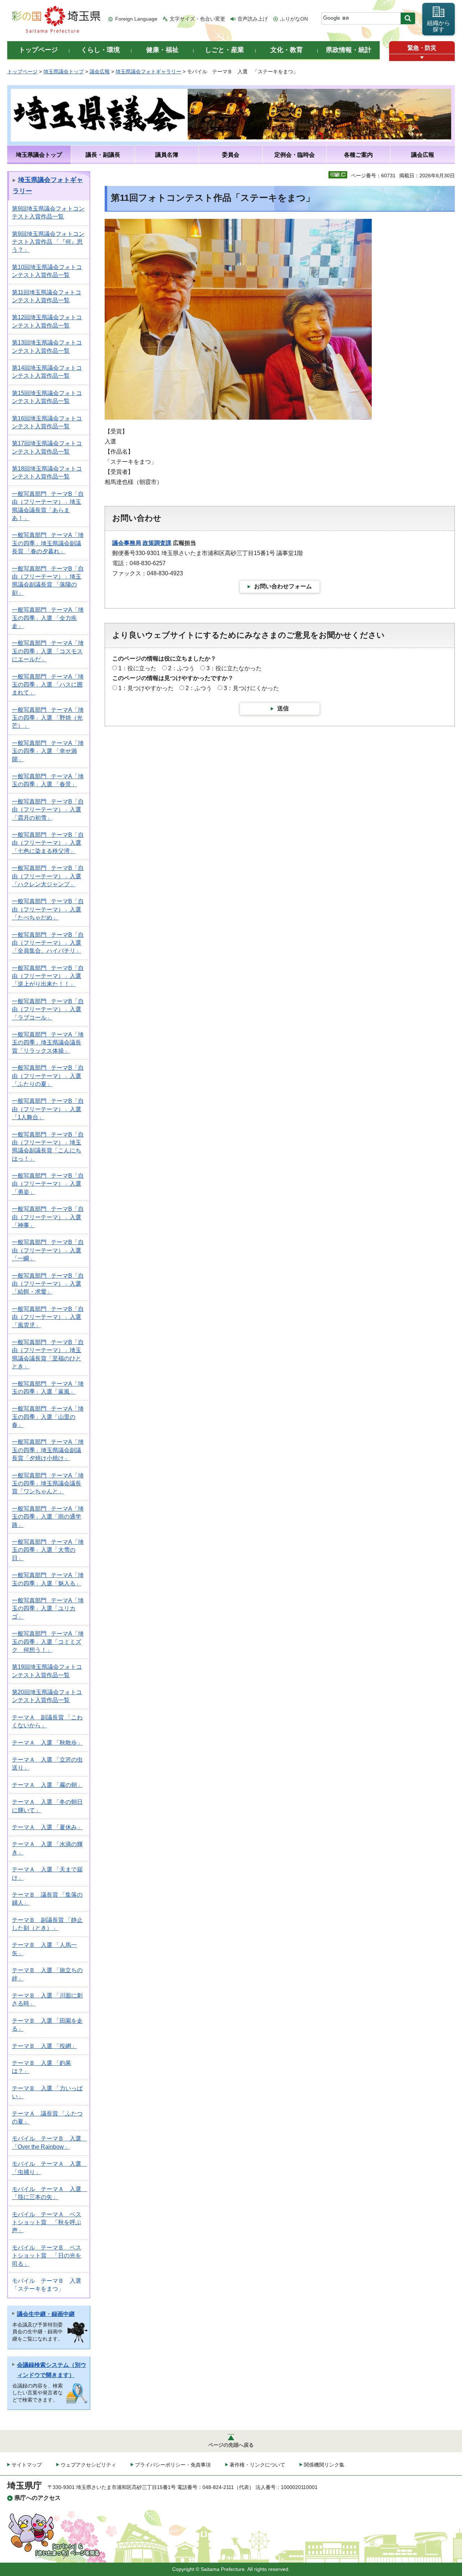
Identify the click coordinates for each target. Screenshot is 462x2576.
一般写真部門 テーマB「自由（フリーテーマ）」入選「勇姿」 (48, 1184)
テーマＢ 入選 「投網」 (44, 2046)
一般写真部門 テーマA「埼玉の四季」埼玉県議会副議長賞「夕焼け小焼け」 (48, 1450)
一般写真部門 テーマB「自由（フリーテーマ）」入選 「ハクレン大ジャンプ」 (48, 876)
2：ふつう (181, 668)
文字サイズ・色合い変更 (197, 19)
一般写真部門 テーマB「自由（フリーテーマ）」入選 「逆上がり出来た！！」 (48, 976)
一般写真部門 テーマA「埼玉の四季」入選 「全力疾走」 (48, 618)
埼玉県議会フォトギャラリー (148, 72)
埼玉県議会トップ (64, 72)
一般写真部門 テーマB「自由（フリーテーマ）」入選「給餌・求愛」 (48, 1284)
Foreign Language (136, 19)
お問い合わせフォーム (283, 586)
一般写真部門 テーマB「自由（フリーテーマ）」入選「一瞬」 (48, 1250)
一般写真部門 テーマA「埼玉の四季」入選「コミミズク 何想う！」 (48, 1642)
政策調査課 (157, 543)
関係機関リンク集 (324, 2465)
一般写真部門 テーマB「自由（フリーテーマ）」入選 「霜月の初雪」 (48, 810)
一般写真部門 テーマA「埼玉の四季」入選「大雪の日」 (48, 1550)
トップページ (22, 72)
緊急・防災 (422, 48)
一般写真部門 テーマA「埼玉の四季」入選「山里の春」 (48, 1417)
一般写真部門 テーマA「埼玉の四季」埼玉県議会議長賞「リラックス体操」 (48, 1043)
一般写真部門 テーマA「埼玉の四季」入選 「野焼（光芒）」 (48, 718)
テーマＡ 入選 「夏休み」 (47, 1827)
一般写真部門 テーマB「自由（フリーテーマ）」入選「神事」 (48, 1217)
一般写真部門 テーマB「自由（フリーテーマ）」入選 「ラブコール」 (48, 1009)
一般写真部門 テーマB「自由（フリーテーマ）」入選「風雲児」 (48, 1317)
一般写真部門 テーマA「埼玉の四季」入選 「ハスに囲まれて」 (48, 685)
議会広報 (100, 72)
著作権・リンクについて (257, 2465)
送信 (283, 708)
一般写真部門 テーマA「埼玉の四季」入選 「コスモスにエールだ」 (48, 651)
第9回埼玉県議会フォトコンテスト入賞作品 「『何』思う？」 (48, 242)
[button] (422, 58)
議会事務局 (127, 543)
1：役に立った (137, 668)
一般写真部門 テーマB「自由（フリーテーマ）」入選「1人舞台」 (48, 1109)
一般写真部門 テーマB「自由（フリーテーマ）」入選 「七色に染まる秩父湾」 (48, 843)
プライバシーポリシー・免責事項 (173, 2465)
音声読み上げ (253, 19)
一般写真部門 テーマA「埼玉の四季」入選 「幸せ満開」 (48, 751)
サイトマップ (27, 2465)
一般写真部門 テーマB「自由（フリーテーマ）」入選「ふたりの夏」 (48, 1076)
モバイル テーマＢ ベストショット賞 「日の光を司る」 (47, 2256)
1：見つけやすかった (146, 688)
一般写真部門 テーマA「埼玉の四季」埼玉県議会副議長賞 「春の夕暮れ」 (48, 543)
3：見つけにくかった (251, 688)
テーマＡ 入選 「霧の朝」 (47, 1785)
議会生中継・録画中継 (46, 2314)
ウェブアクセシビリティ (88, 2465)
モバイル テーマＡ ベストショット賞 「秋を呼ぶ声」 (47, 2222)
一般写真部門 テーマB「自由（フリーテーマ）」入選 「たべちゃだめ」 (48, 909)
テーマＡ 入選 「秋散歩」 (47, 1743)
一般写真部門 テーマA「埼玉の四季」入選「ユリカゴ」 (48, 1609)
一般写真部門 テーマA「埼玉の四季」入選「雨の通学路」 (48, 1517)
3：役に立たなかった (234, 668)
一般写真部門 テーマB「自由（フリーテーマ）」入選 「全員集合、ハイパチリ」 (48, 943)
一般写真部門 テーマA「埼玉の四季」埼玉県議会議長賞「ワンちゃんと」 (48, 1484)
